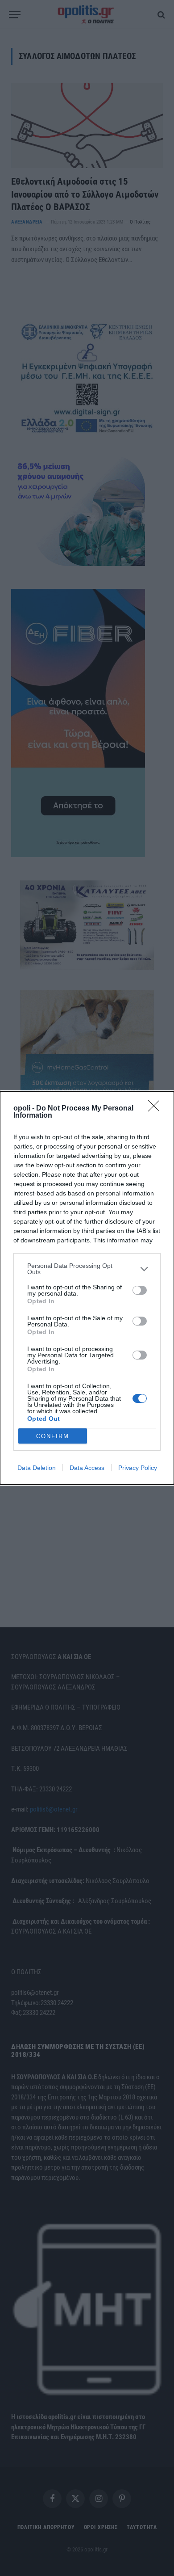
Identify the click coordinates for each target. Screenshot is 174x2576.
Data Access (87, 1468)
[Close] (157, 1109)
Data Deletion (37, 1468)
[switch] (140, 1290)
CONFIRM (53, 1436)
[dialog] (87, 1288)
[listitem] (87, 1269)
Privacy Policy (138, 1468)
